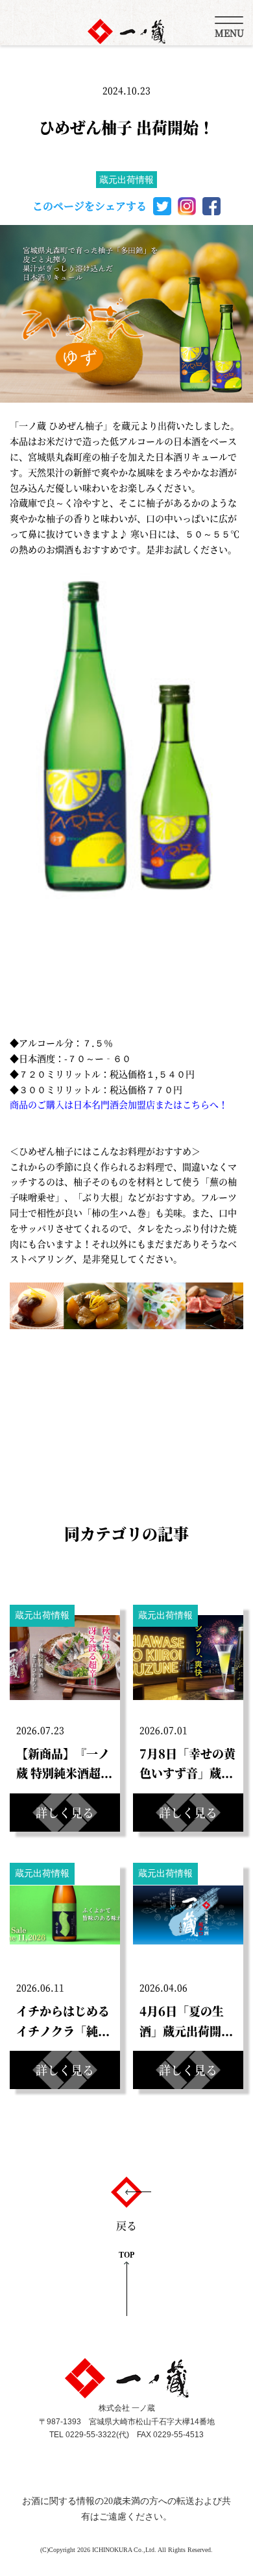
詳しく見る (65, 1812)
